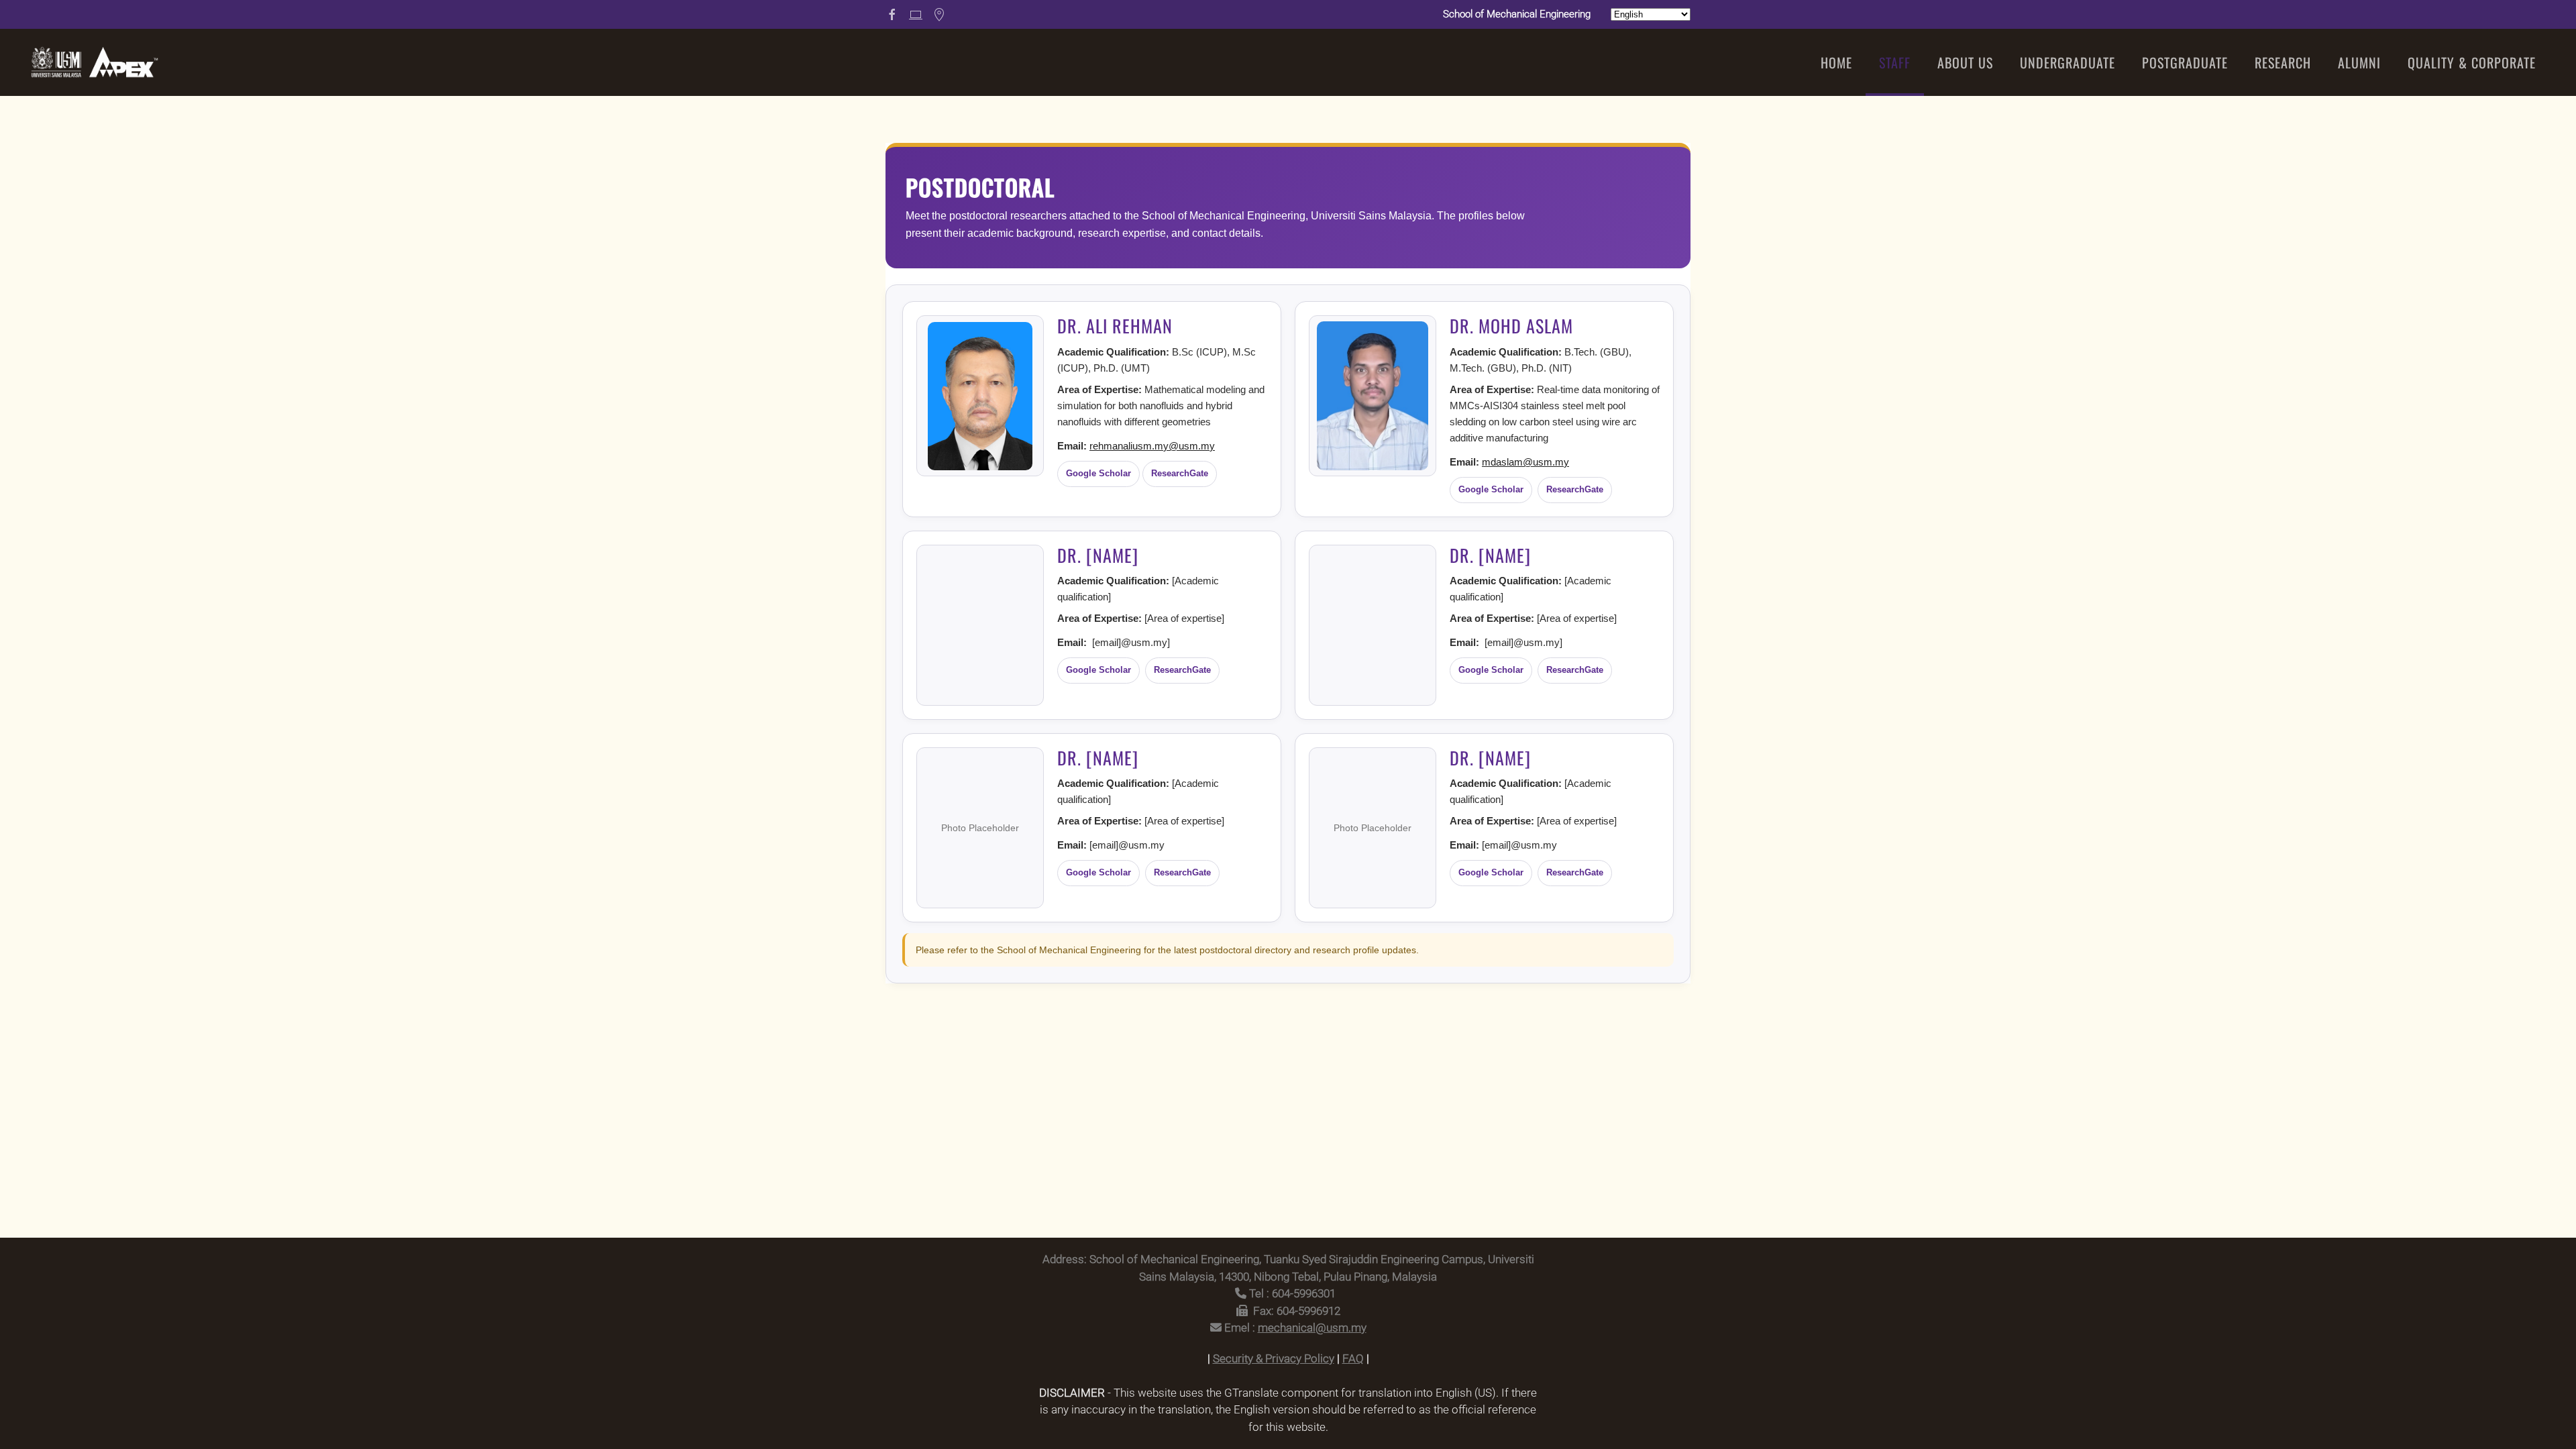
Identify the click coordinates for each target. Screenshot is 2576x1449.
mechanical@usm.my (1312, 1328)
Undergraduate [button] (2068, 62)
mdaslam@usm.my (1525, 462)
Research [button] (2283, 62)
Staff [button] (1895, 62)
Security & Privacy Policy (1274, 1358)
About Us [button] (1965, 62)
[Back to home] (94, 62)
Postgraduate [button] (2185, 62)
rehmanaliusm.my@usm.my (1152, 446)
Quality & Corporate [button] (2472, 62)
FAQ (1353, 1358)
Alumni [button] (2359, 62)
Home (1836, 62)
